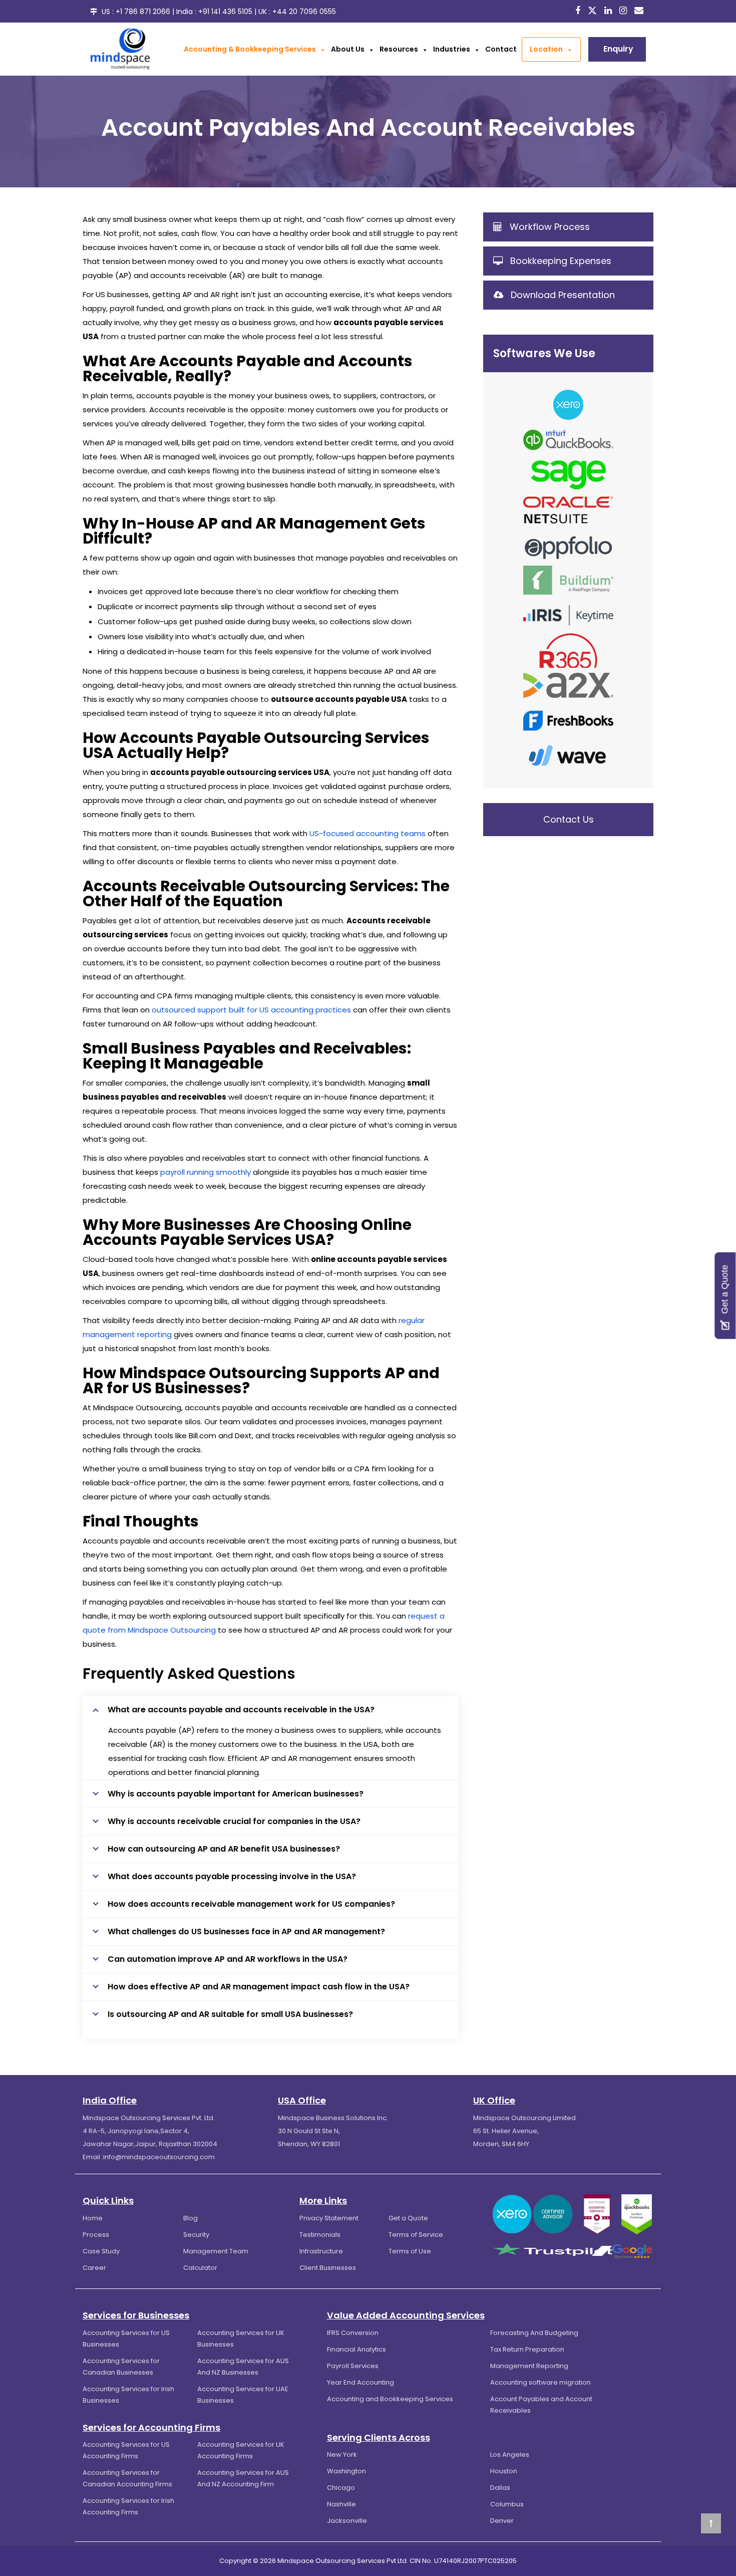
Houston (504, 2471)
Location (546, 49)
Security (196, 2235)
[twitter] (594, 11)
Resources (399, 49)
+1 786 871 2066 (143, 12)
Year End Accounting (360, 2382)
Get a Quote (408, 2218)
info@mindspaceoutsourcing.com (159, 2157)
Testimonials (320, 2235)
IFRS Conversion (353, 2333)
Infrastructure (321, 2251)
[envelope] (640, 11)
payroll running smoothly (206, 1172)
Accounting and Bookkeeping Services (390, 2399)
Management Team (216, 2251)
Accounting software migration (540, 2382)
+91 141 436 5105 (225, 12)
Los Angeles (510, 2455)
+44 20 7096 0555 (304, 12)
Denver (502, 2521)
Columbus (507, 2504)
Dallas (500, 2488)
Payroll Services (353, 2366)
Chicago (341, 2488)
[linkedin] (609, 11)
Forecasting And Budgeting (534, 2333)
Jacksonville (347, 2521)
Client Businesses (328, 2268)
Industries (452, 49)
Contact (501, 49)
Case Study (101, 2251)
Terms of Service (416, 2235)
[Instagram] (624, 11)
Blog (191, 2218)
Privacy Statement (329, 2218)
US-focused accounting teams (367, 833)
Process (96, 2235)
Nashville (341, 2504)
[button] (321, 49)
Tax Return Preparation (527, 2349)
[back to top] (711, 2523)
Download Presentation (563, 295)
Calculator (200, 2268)
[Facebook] (579, 11)
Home (93, 2218)
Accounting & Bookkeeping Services (250, 49)
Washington (346, 2471)
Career (94, 2268)
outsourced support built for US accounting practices (251, 1010)
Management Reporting (529, 2366)
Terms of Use (410, 2251)
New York (342, 2455)
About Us (348, 49)
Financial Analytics (356, 2349)
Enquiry (618, 49)
